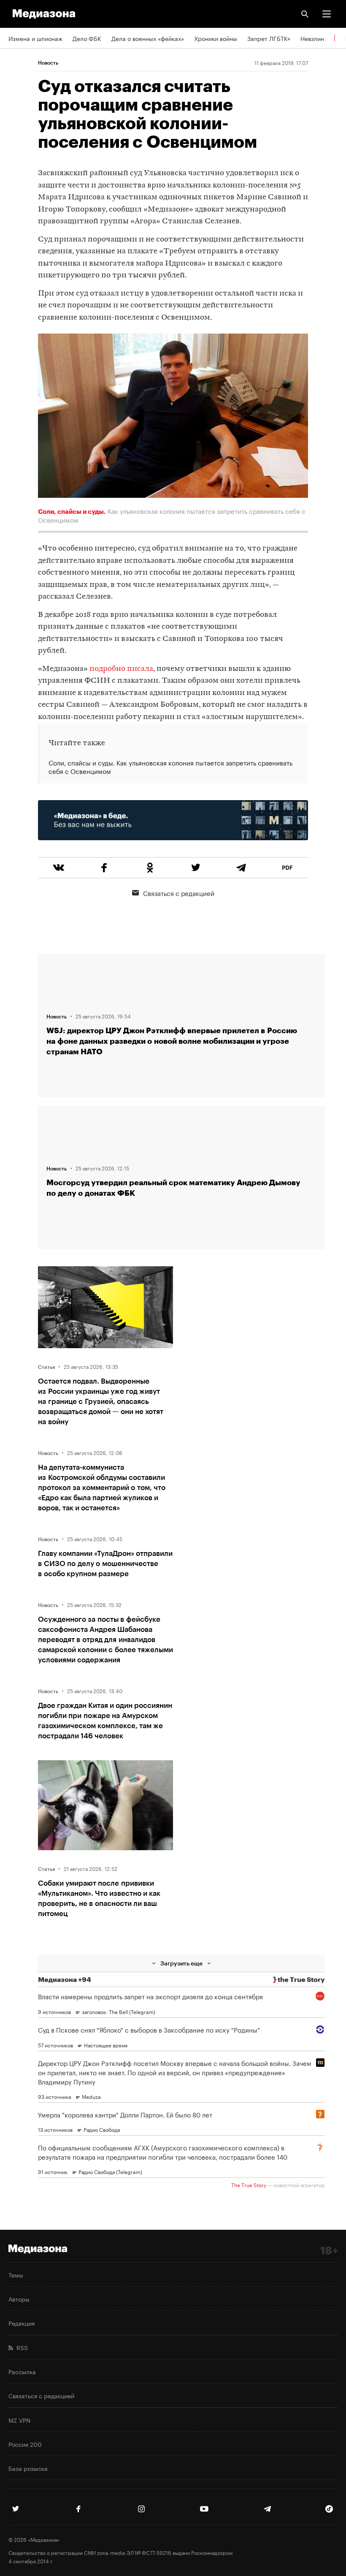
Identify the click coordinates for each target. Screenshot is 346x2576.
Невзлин (312, 38)
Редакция (22, 2323)
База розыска (28, 2468)
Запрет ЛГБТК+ (269, 38)
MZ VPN (19, 2420)
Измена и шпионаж (35, 38)
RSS (20, 2347)
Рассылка (22, 2371)
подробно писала (121, 669)
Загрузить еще (181, 1963)
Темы (16, 2275)
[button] (327, 14)
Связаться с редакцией (179, 893)
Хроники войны (216, 38)
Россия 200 (25, 2444)
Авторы (19, 2299)
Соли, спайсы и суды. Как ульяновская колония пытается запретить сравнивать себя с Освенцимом (170, 767)
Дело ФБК (87, 38)
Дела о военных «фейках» (148, 38)
